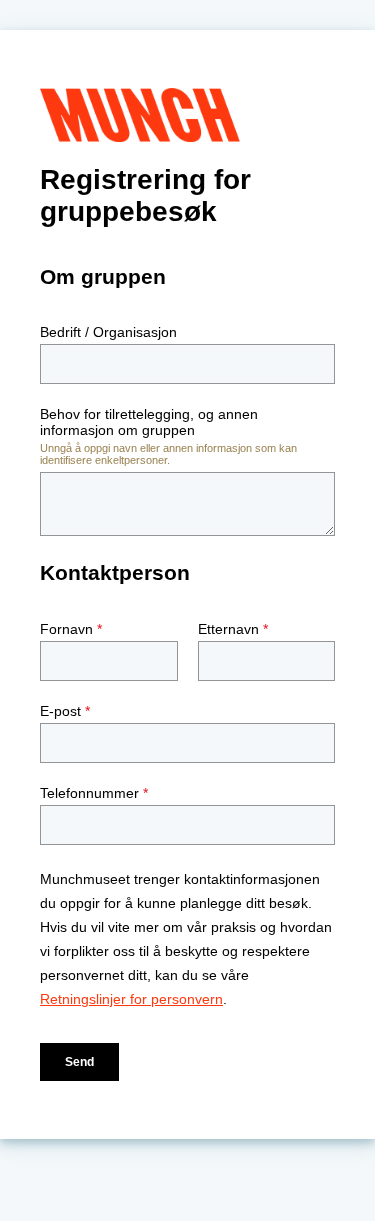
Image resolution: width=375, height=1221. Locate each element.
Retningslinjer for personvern (131, 999)
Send (79, 1062)
